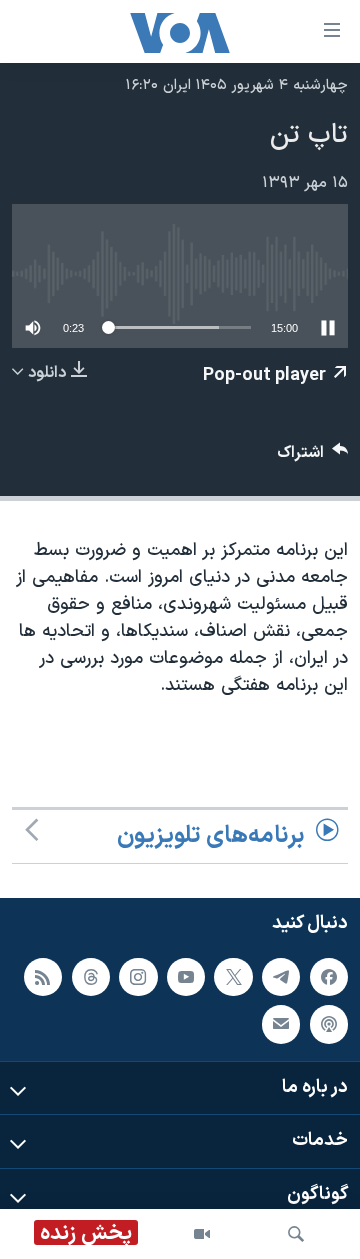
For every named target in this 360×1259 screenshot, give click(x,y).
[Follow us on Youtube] (186, 977)
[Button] (313, 457)
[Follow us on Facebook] (329, 977)
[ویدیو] (202, 1234)
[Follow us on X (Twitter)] (233, 977)
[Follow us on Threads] (91, 977)
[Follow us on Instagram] (138, 977)
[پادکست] (329, 1024)
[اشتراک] (281, 1024)
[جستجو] (296, 1234)
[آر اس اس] (43, 977)
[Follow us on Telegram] (281, 977)
